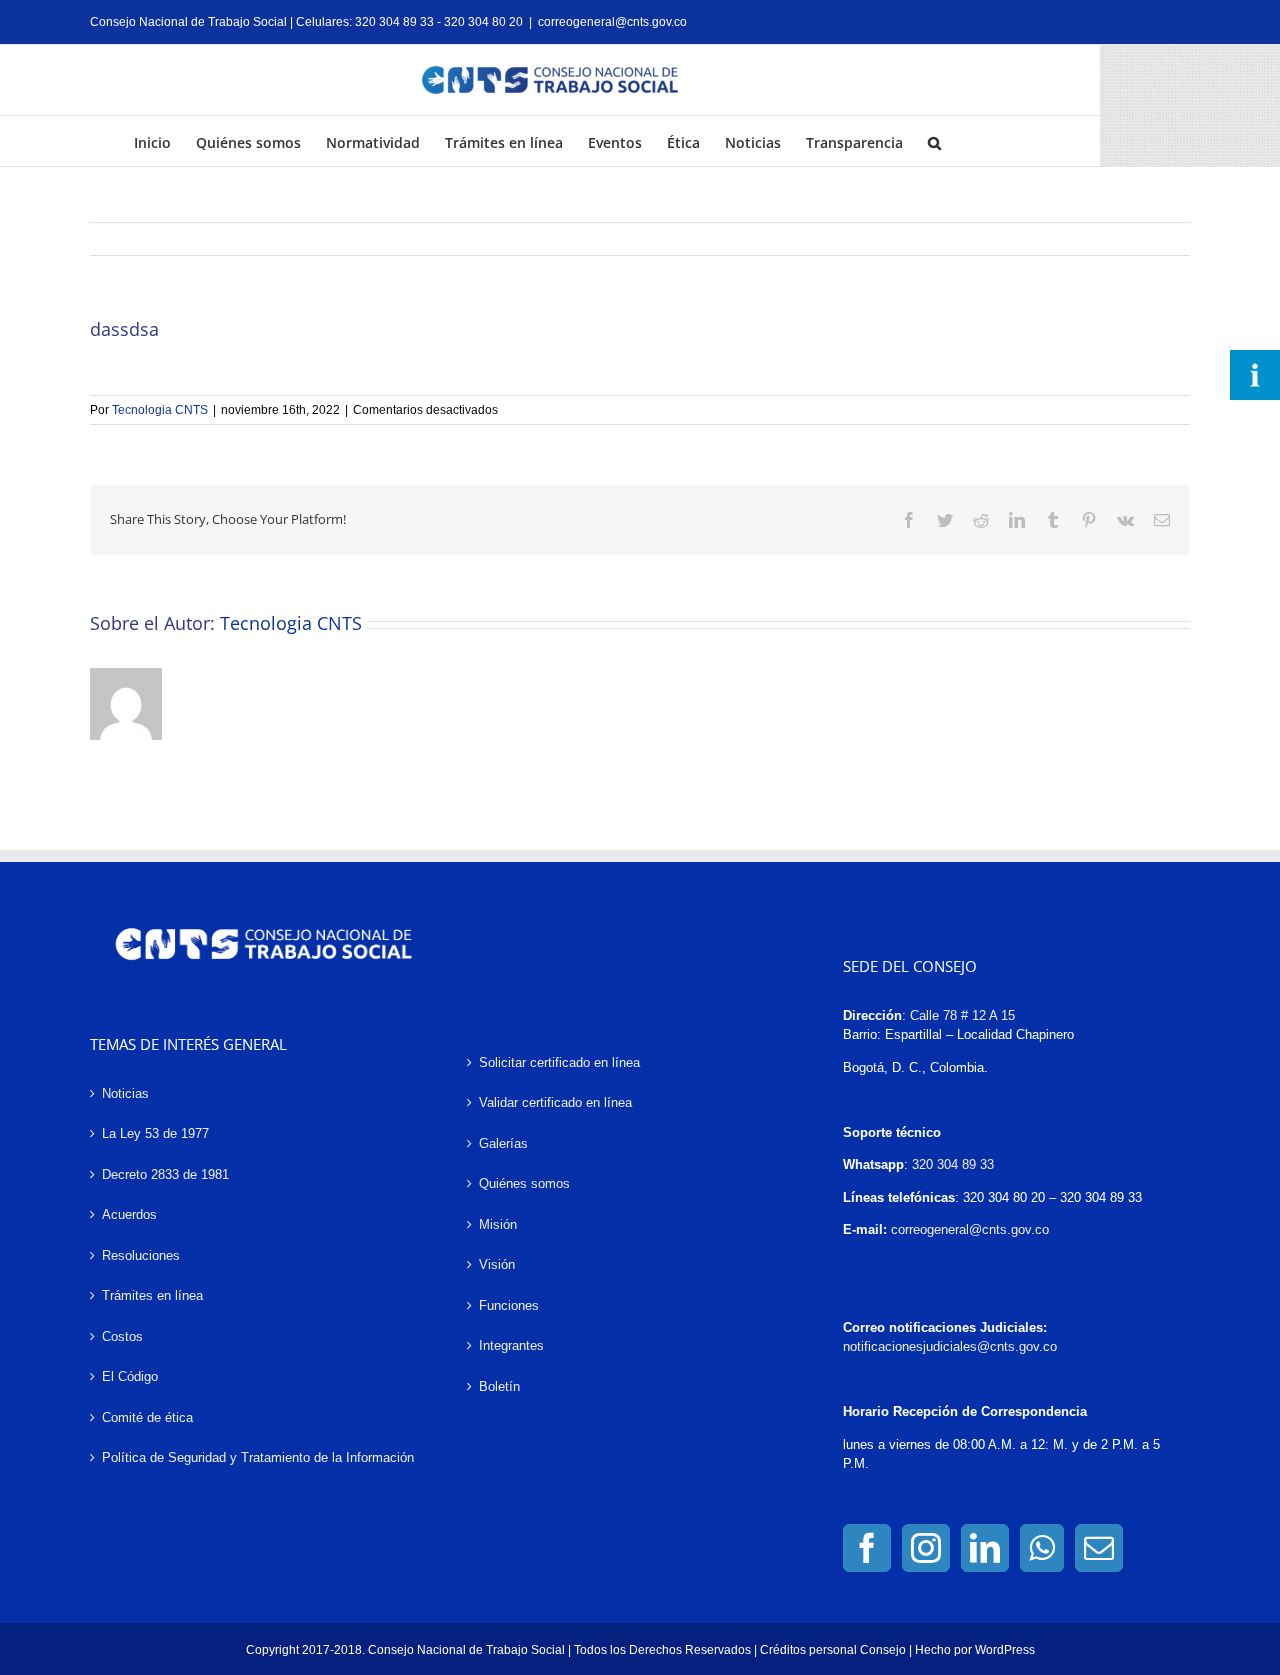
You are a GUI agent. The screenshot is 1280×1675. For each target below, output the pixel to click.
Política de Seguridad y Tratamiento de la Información (258, 1457)
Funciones (509, 1305)
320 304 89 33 (953, 1164)
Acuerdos (129, 1214)
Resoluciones (141, 1255)
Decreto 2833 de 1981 (165, 1174)
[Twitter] (945, 520)
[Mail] (1099, 1548)
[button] (934, 141)
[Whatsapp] (1042, 1548)
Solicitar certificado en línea (559, 1062)
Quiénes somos (524, 1183)
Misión (498, 1224)
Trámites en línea (152, 1295)
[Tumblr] (1053, 520)
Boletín (499, 1386)
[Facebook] (909, 520)
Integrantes (511, 1345)
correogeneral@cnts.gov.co (612, 22)
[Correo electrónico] (1162, 520)
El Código (130, 1376)
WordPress (1005, 1650)
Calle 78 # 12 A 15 (962, 1015)
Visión (497, 1264)
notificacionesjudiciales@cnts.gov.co (950, 1346)
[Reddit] (981, 520)
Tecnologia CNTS (160, 410)
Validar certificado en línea (555, 1102)
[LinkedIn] (1017, 520)
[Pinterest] (1089, 520)
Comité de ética (147, 1417)
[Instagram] (926, 1548)
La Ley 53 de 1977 (155, 1133)
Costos (122, 1336)
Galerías (503, 1143)
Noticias (125, 1093)
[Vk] (1125, 520)
